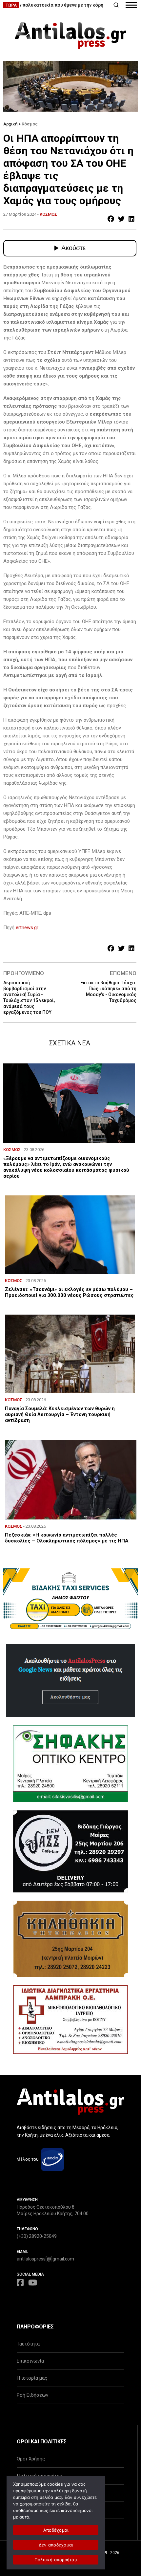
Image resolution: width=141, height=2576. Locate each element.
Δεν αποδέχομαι (56, 2545)
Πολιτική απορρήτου (56, 2560)
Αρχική (10, 124)
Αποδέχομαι (56, 2530)
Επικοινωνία (30, 2361)
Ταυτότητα (28, 2344)
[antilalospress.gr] (70, 35)
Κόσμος (30, 124)
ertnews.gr (27, 928)
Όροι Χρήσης (31, 2459)
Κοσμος (48, 214)
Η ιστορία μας (32, 2378)
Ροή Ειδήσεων (32, 2395)
